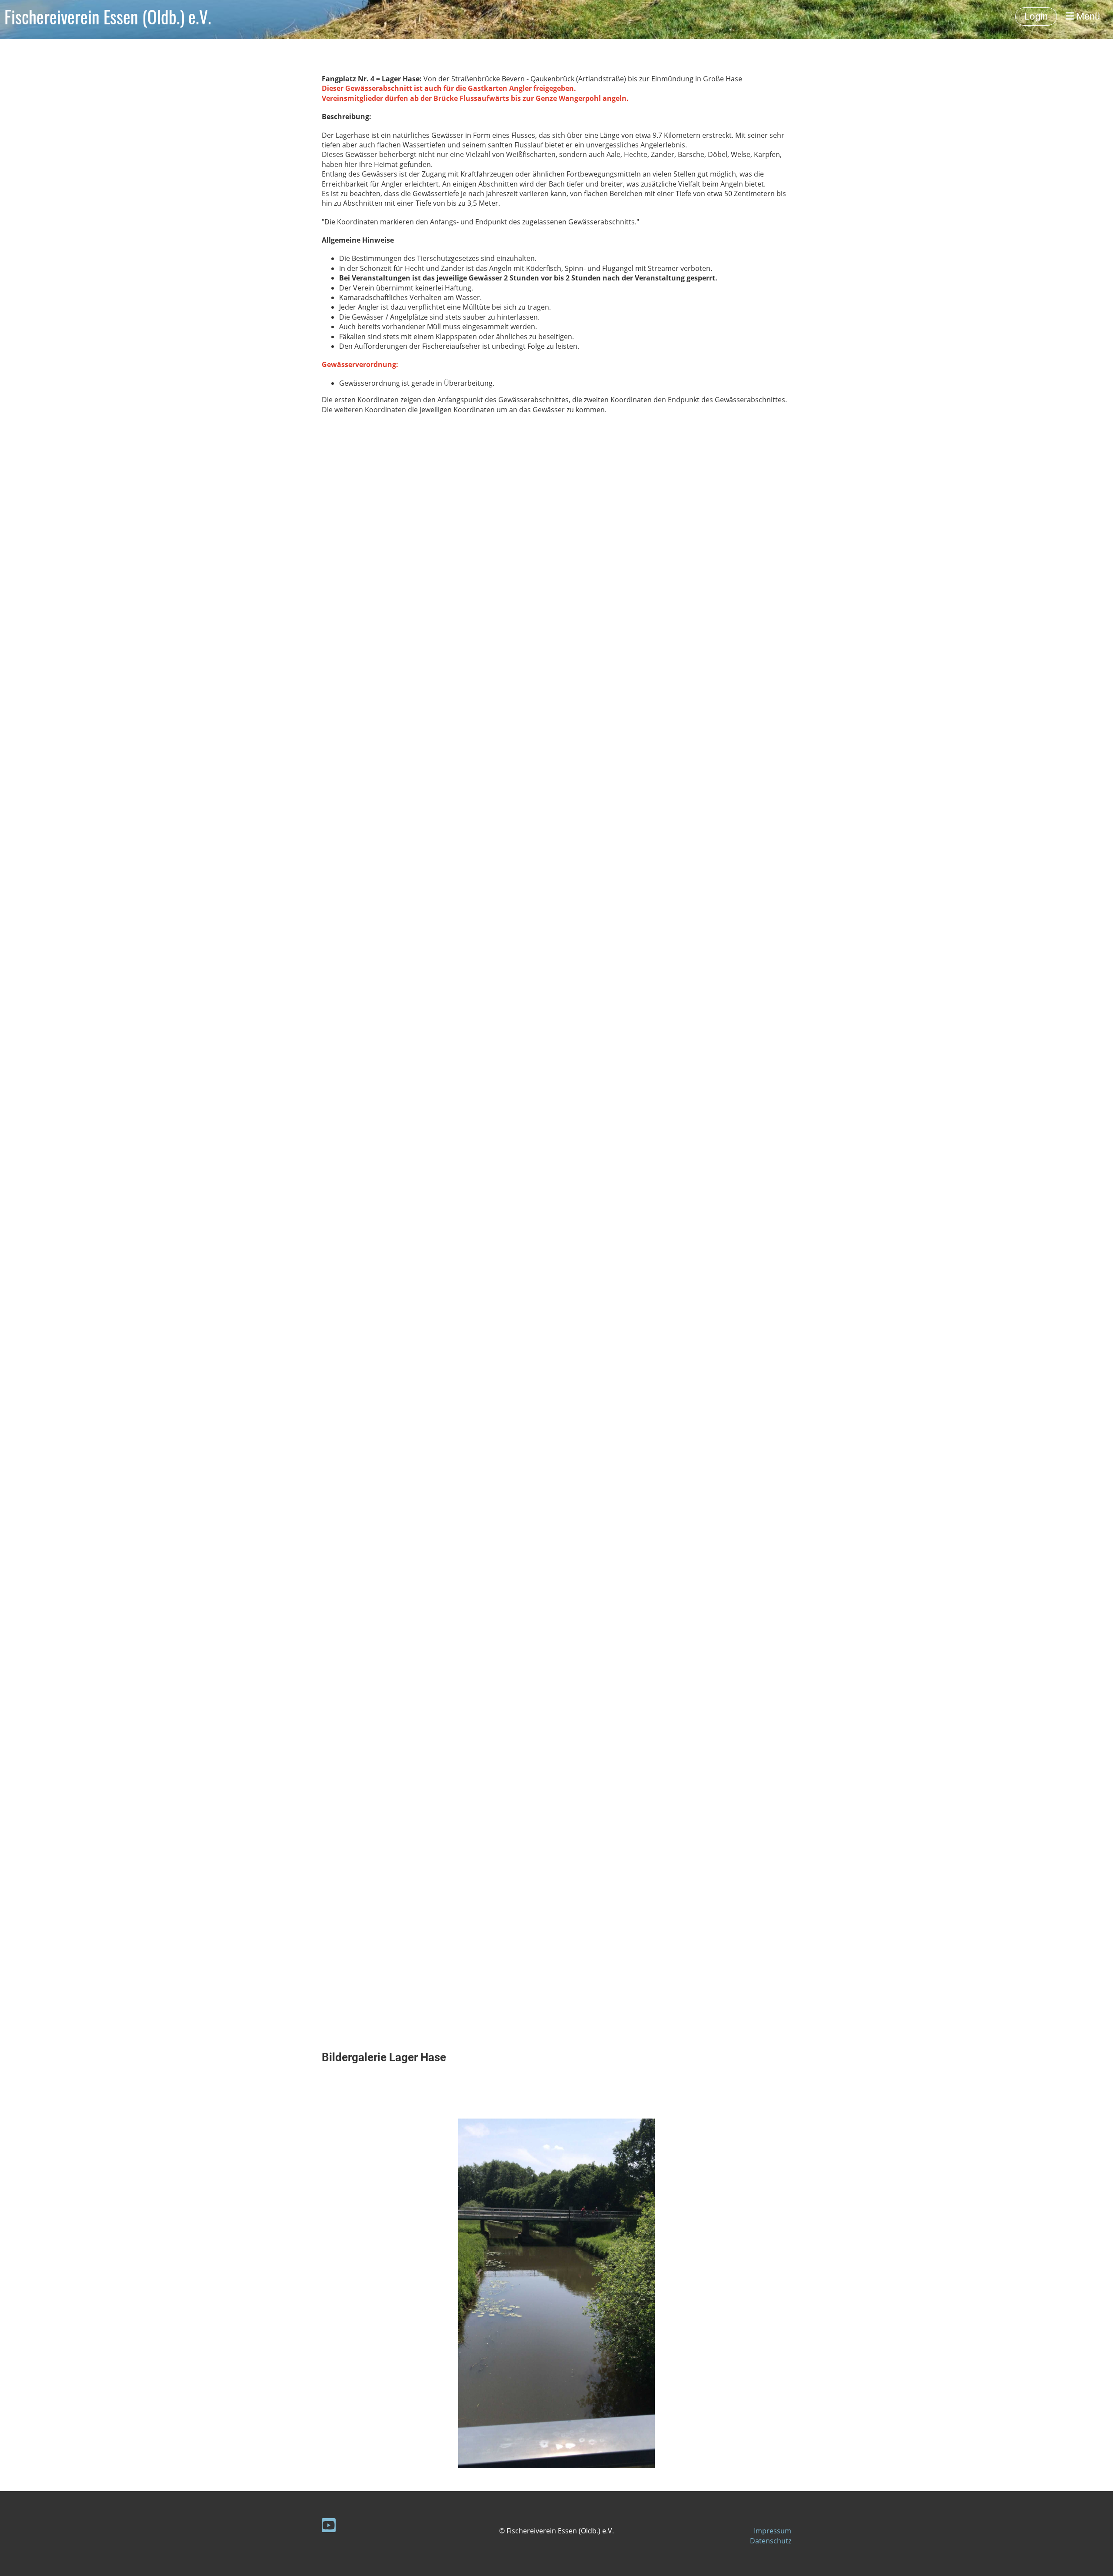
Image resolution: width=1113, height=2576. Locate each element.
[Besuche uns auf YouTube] (329, 2527)
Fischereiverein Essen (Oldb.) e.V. (108, 17)
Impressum (773, 2531)
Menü (1087, 16)
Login (1036, 16)
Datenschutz (771, 2541)
